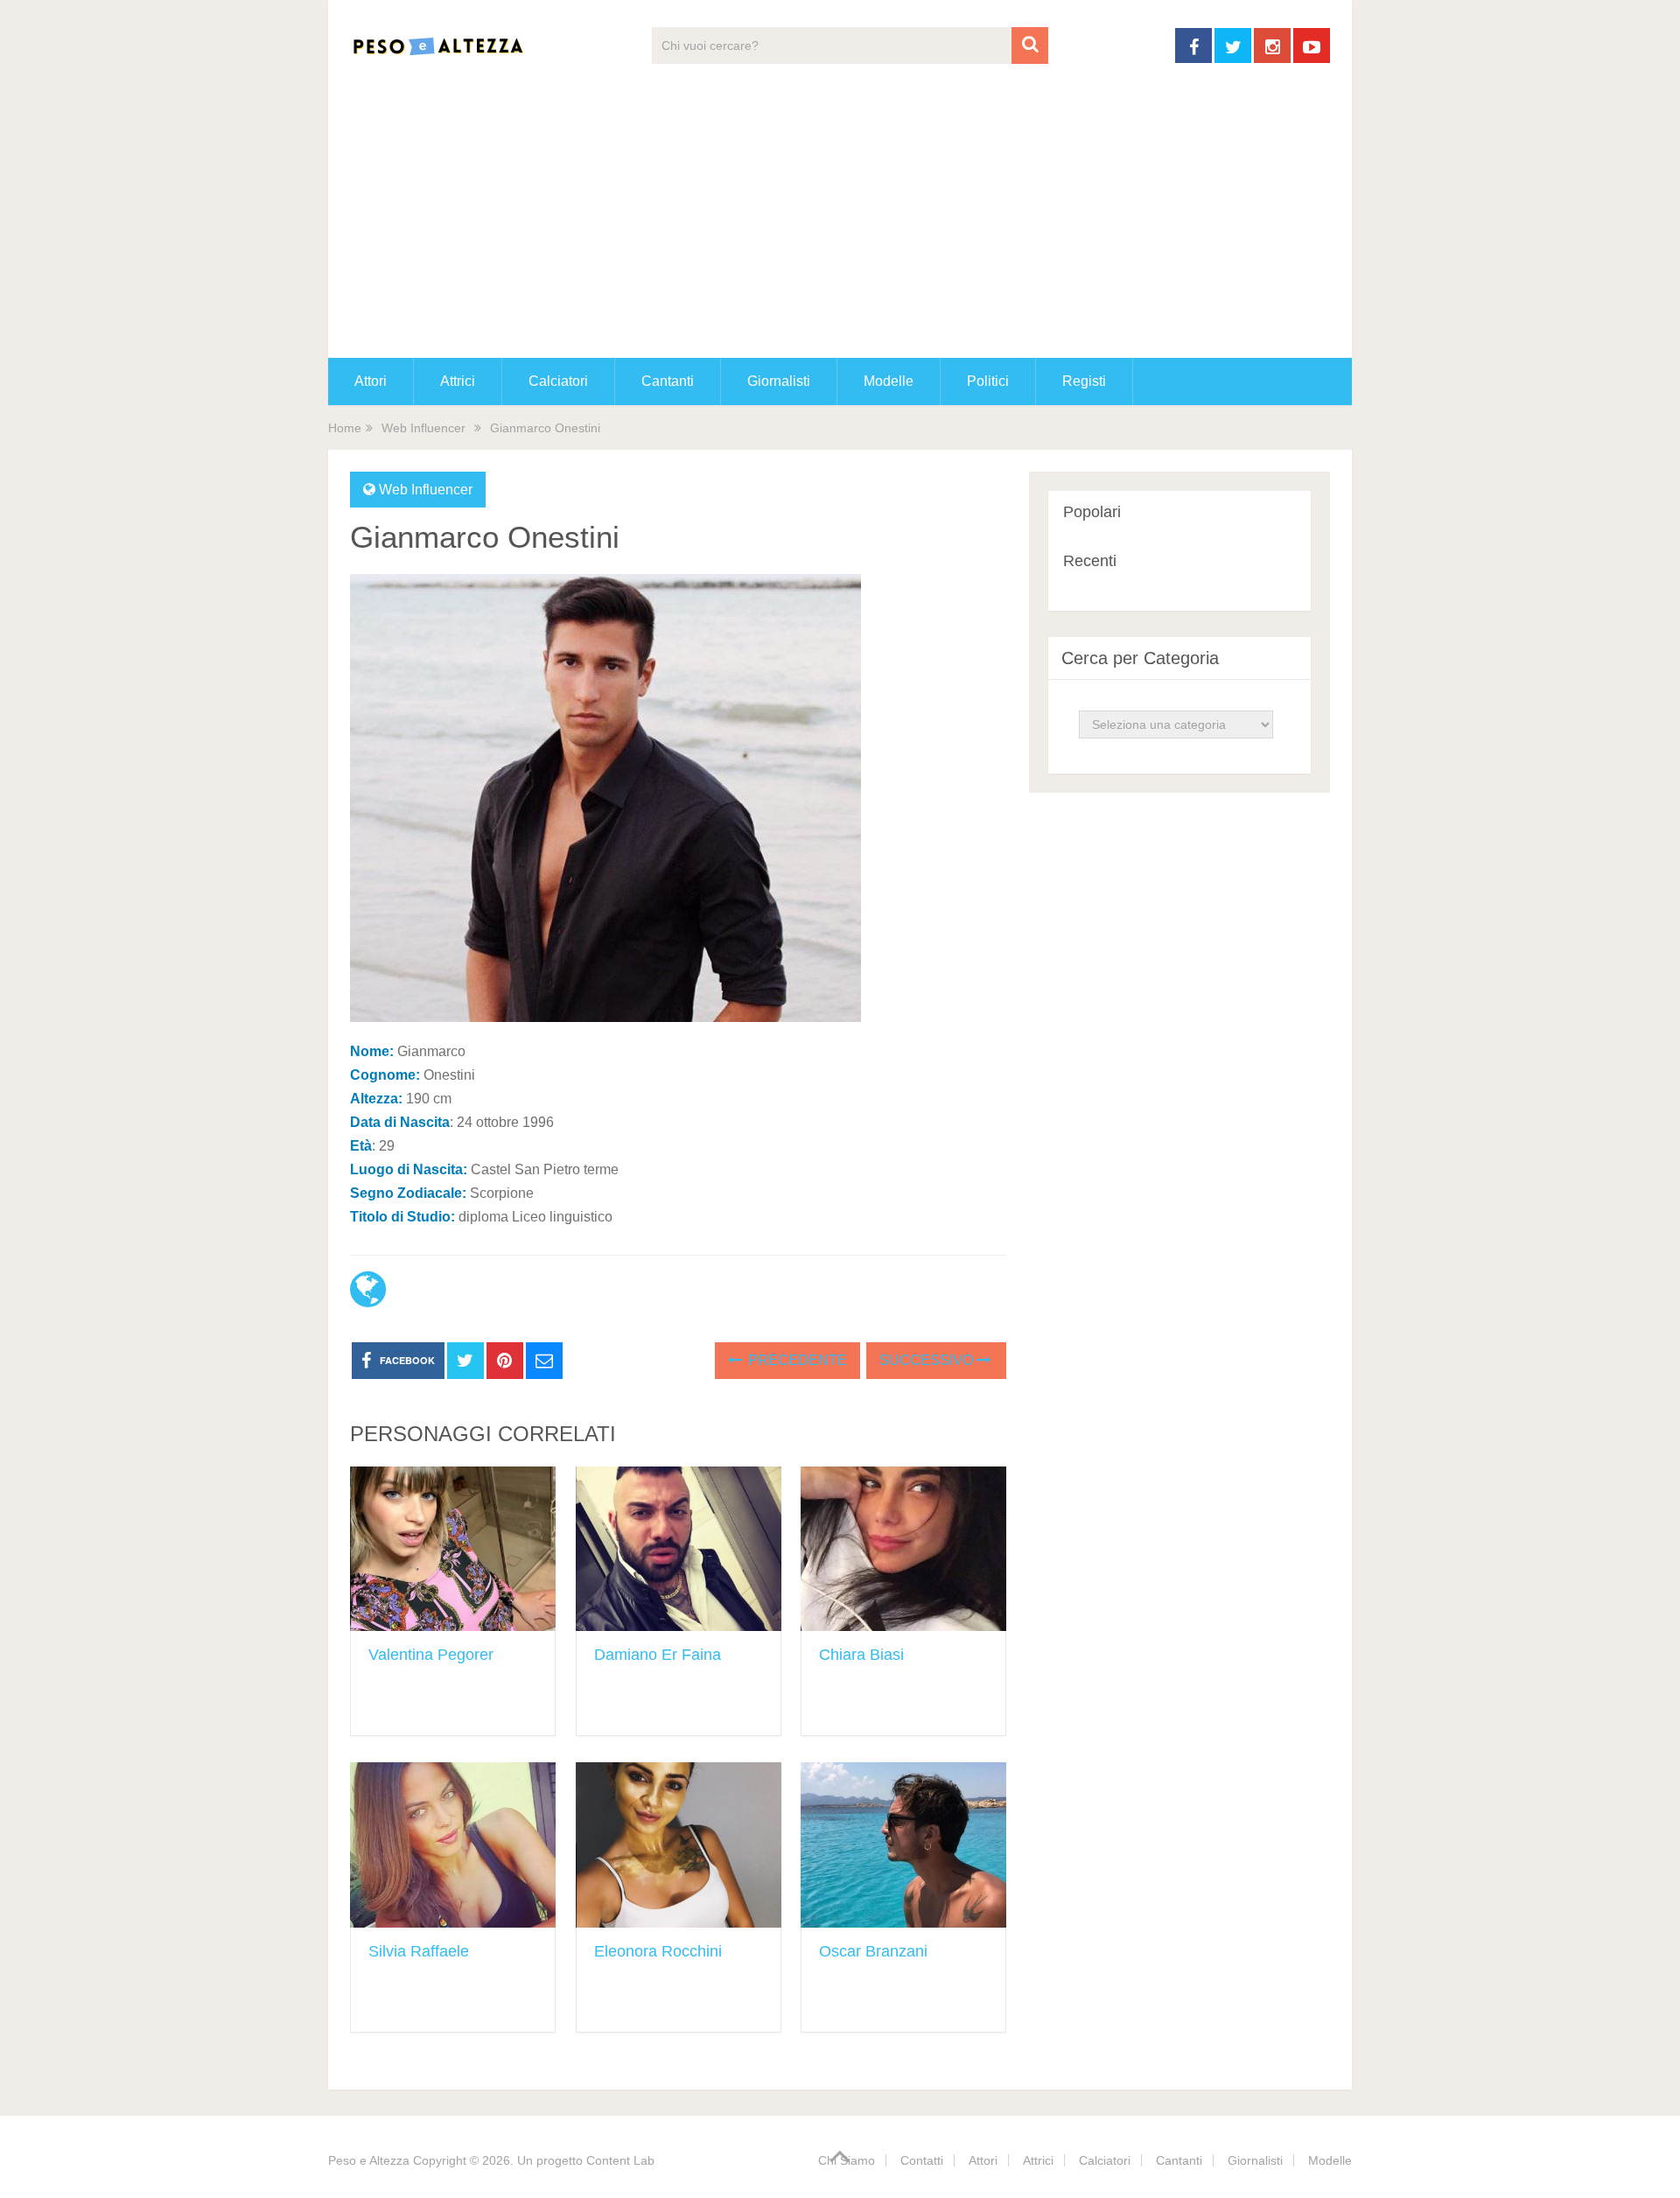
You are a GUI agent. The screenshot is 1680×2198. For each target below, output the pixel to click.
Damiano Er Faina (658, 1655)
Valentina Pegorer (431, 1655)
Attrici (458, 381)
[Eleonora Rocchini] (679, 1845)
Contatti (922, 2160)
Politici (988, 381)
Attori (371, 381)
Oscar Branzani (873, 1951)
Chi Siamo (847, 2160)
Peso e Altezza (369, 2160)
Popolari (1092, 512)
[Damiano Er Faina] (679, 1549)
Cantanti (668, 381)
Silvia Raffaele (419, 1951)
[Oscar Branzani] (903, 1845)
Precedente (796, 1360)
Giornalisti (779, 381)
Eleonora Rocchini (658, 1951)
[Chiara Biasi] (903, 1549)
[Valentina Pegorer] (453, 1549)
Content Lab (620, 2160)
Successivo (928, 1360)
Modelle (889, 381)
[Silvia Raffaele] (453, 1845)
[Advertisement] (840, 227)
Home (345, 428)
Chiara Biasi (861, 1655)
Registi (1084, 381)
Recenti (1090, 561)
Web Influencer (423, 428)
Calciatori (558, 381)
